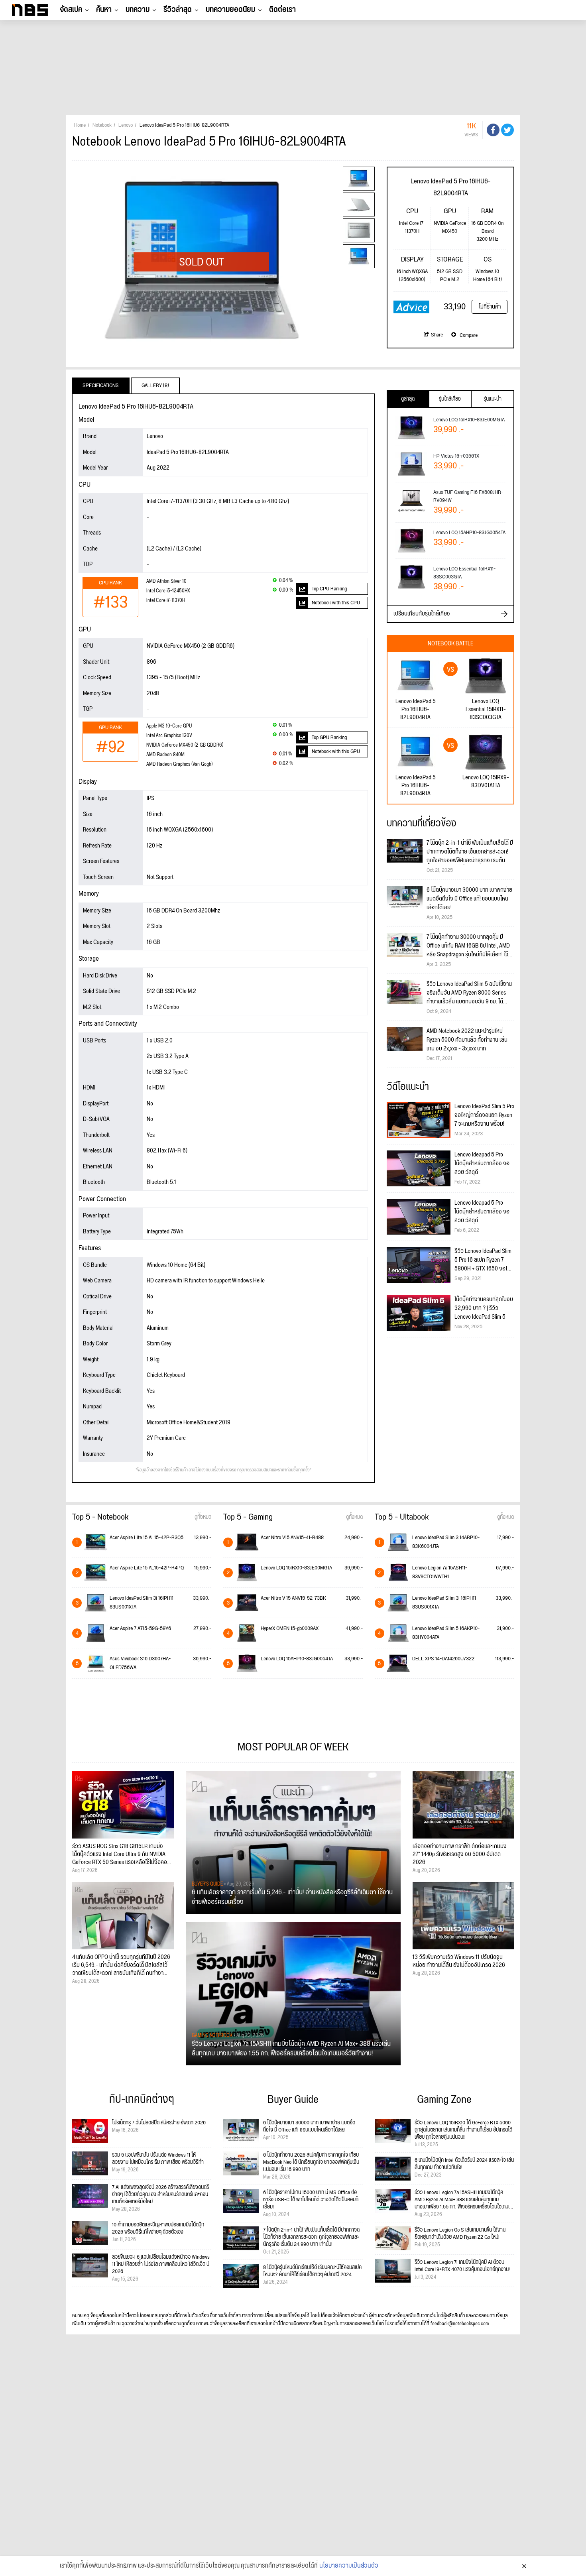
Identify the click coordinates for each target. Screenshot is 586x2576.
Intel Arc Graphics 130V (169, 736)
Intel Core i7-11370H (166, 601)
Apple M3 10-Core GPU (169, 726)
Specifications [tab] (101, 385)
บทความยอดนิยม (230, 10)
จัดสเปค (71, 10)
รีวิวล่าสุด (178, 10)
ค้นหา (104, 10)
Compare (468, 335)
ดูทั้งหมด (203, 1517)
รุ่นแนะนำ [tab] (493, 399)
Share (437, 335)
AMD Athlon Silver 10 (166, 581)
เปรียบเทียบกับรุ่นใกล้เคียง (422, 614)
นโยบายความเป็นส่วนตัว (349, 2566)
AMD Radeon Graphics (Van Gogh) (179, 764)
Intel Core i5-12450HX (168, 591)
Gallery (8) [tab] (155, 385)
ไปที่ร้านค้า (490, 307)
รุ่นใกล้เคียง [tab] (450, 399)
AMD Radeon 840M (165, 755)
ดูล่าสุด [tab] (408, 399)
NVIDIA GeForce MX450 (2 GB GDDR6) (185, 745)
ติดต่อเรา (282, 10)
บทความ (138, 10)
